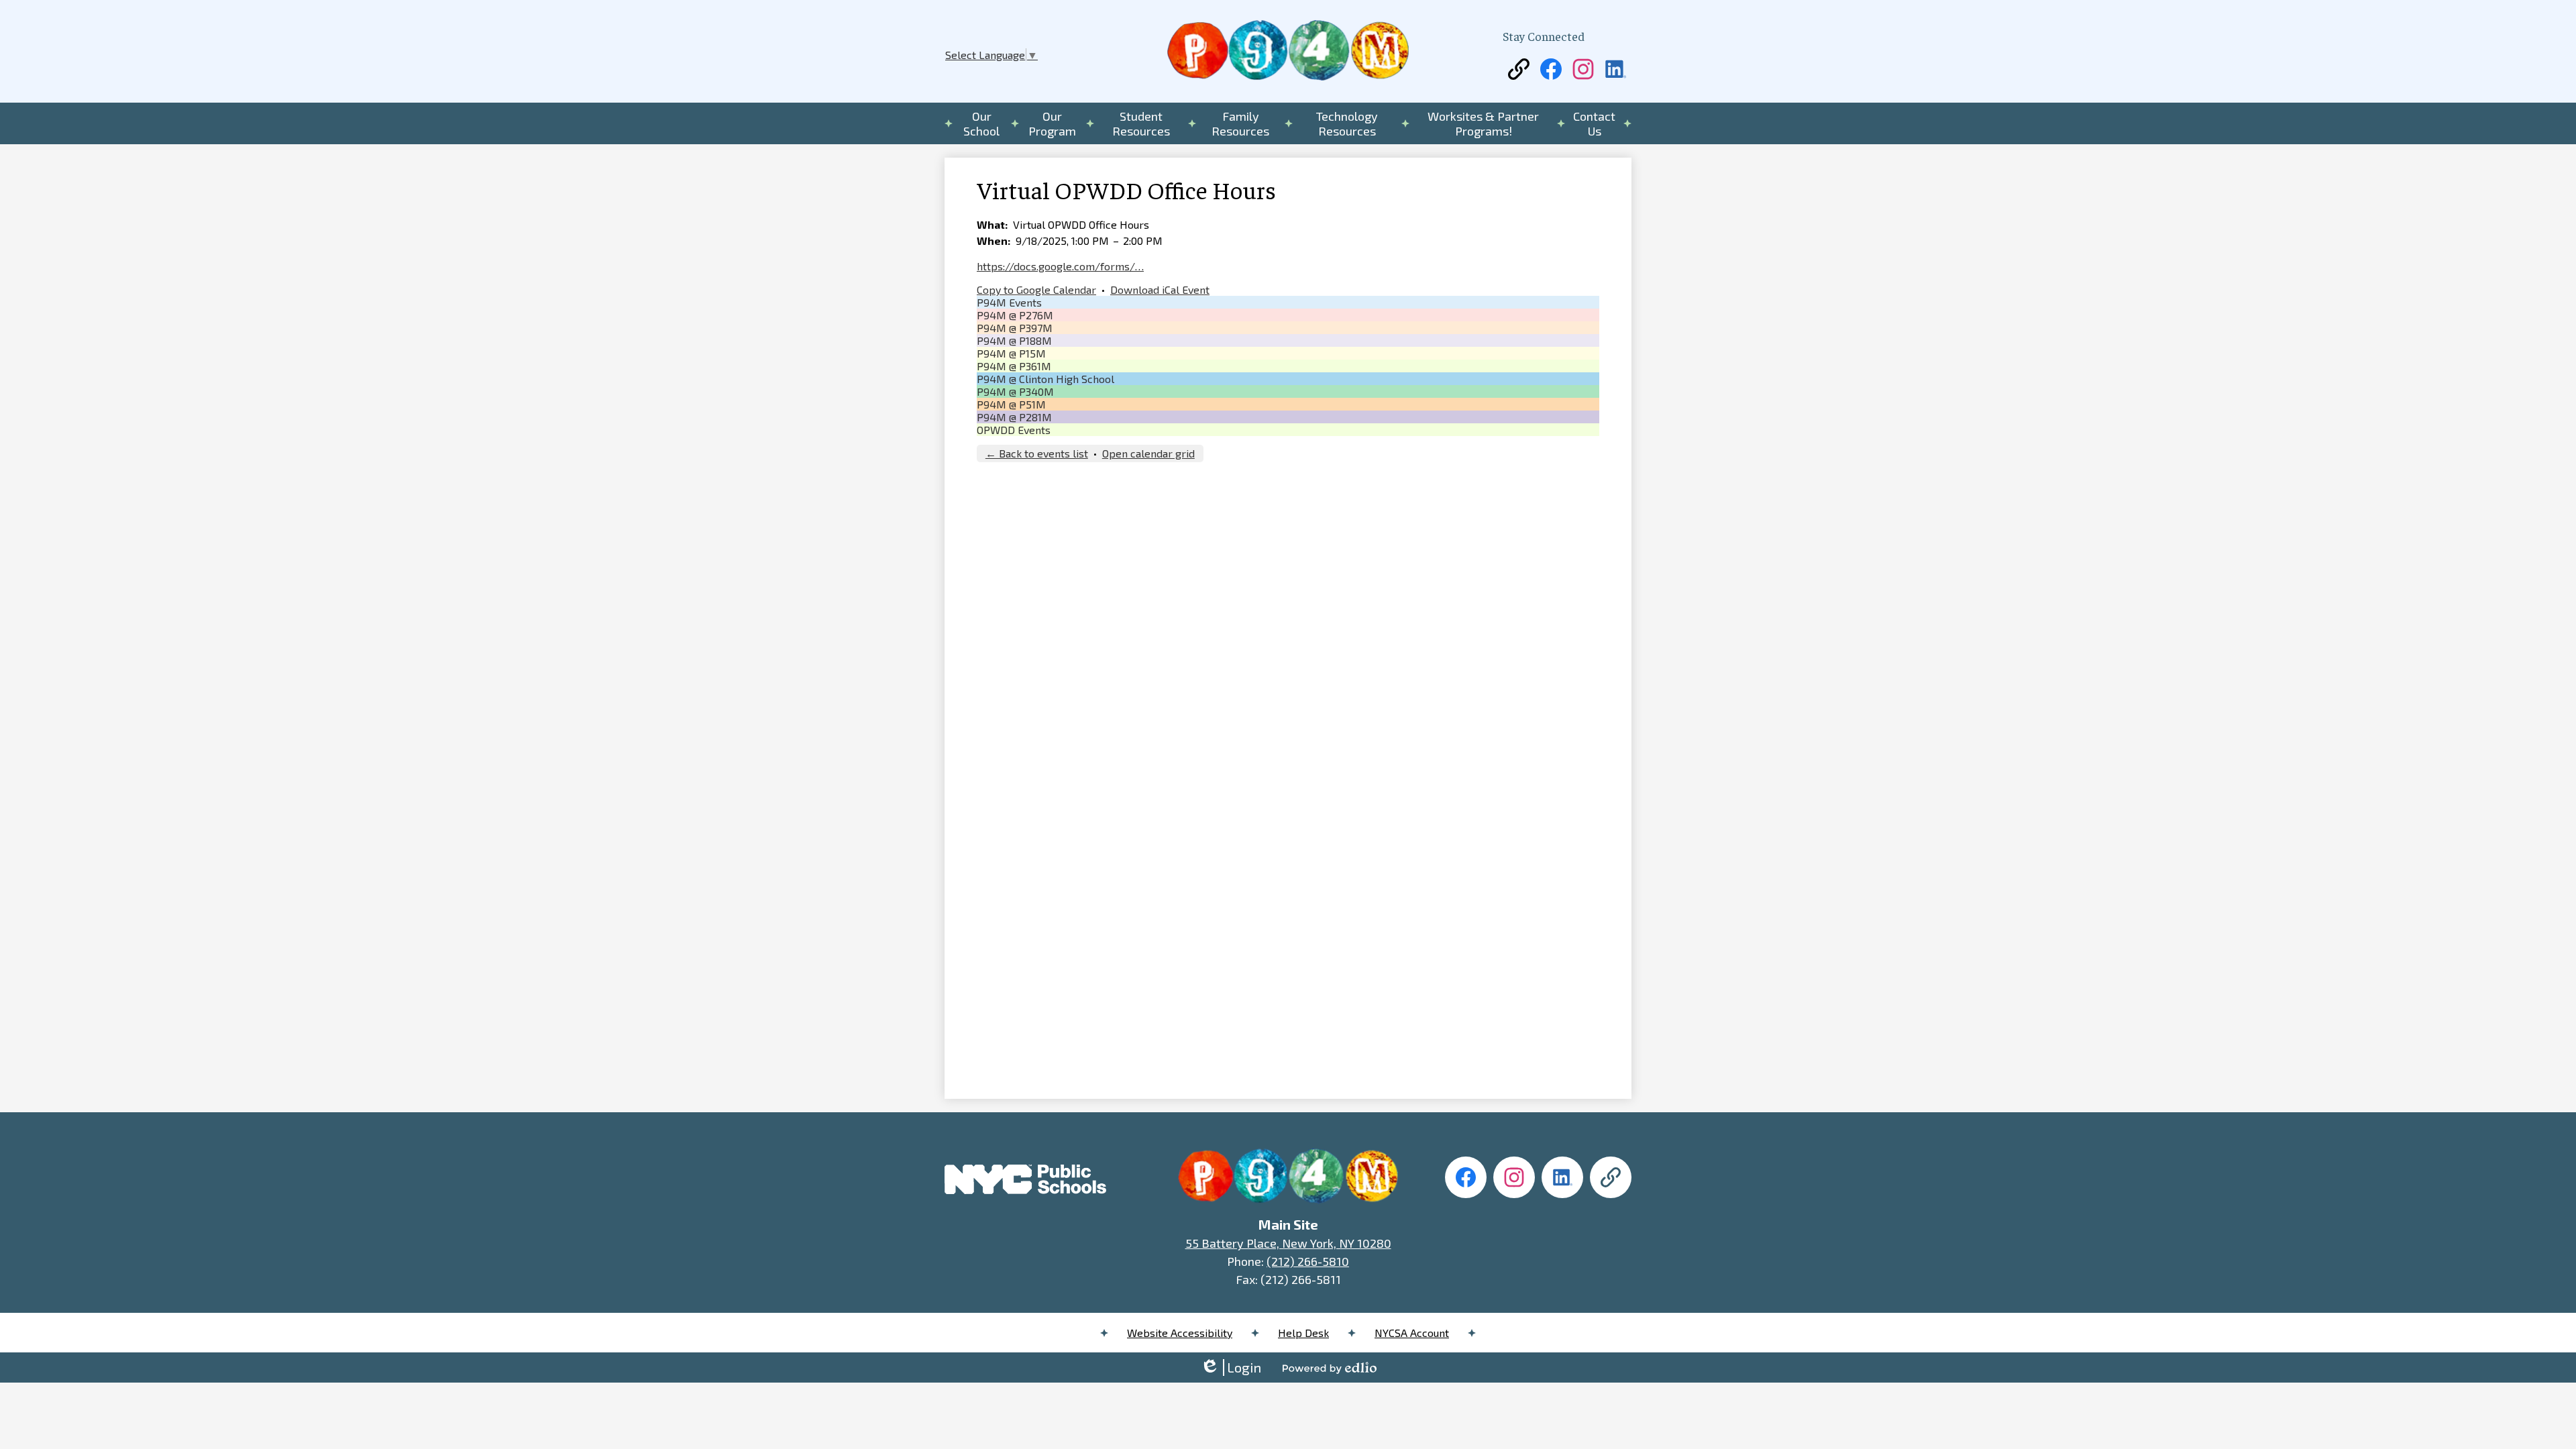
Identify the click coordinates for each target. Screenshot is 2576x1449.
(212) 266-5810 (1308, 1261)
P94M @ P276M (1015, 315)
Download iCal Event (1160, 289)
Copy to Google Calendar (1036, 289)
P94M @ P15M (1011, 353)
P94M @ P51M (1011, 404)
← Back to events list (1037, 453)
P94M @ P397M (1015, 328)
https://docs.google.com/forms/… (1060, 266)
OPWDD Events (1014, 430)
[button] (982, 123)
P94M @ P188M (1014, 340)
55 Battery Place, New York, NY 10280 (1288, 1243)
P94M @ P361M (1014, 366)
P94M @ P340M (1015, 391)
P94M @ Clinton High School (1045, 379)
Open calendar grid (1148, 453)
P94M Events (1009, 302)
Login (1231, 1367)
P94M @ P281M (1014, 417)
